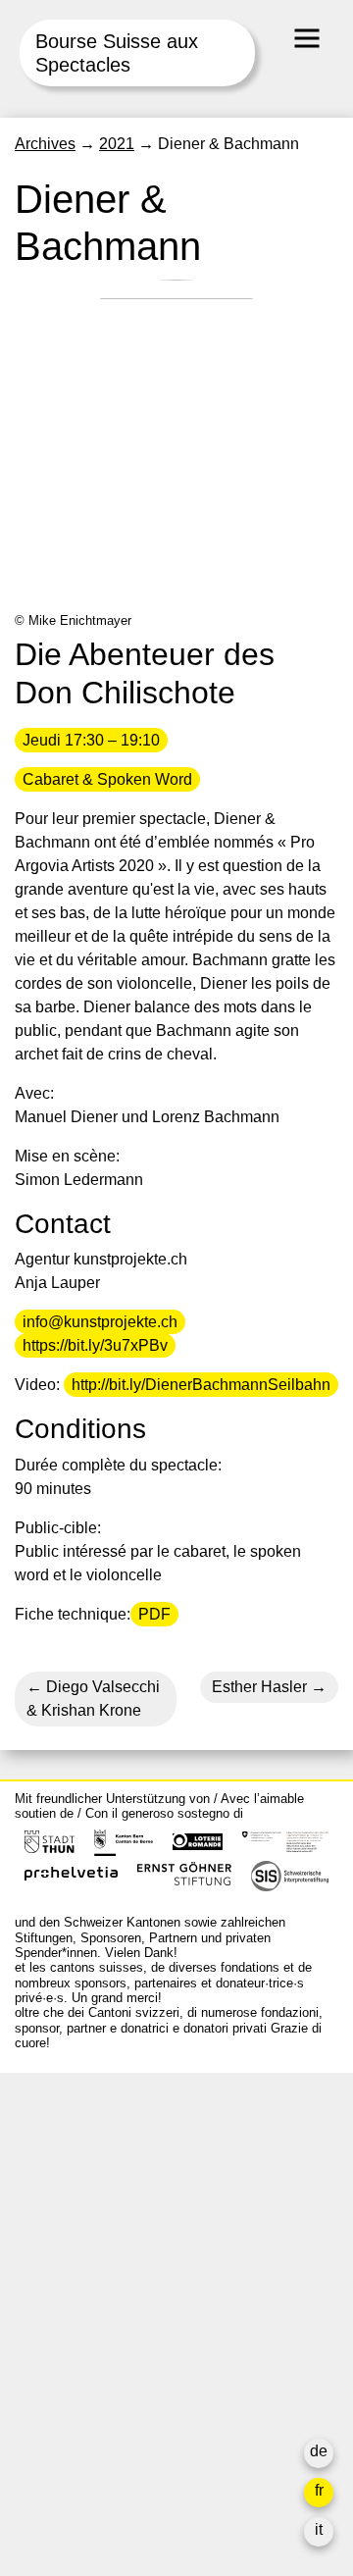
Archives (45, 144)
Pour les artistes (71, 2346)
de (319, 2451)
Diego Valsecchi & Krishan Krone (93, 1699)
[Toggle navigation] (307, 38)
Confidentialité (65, 2417)
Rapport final (59, 2393)
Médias (40, 2370)
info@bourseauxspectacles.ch (121, 2175)
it (319, 2529)
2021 (117, 144)
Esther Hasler (259, 1687)
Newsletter (52, 2456)
